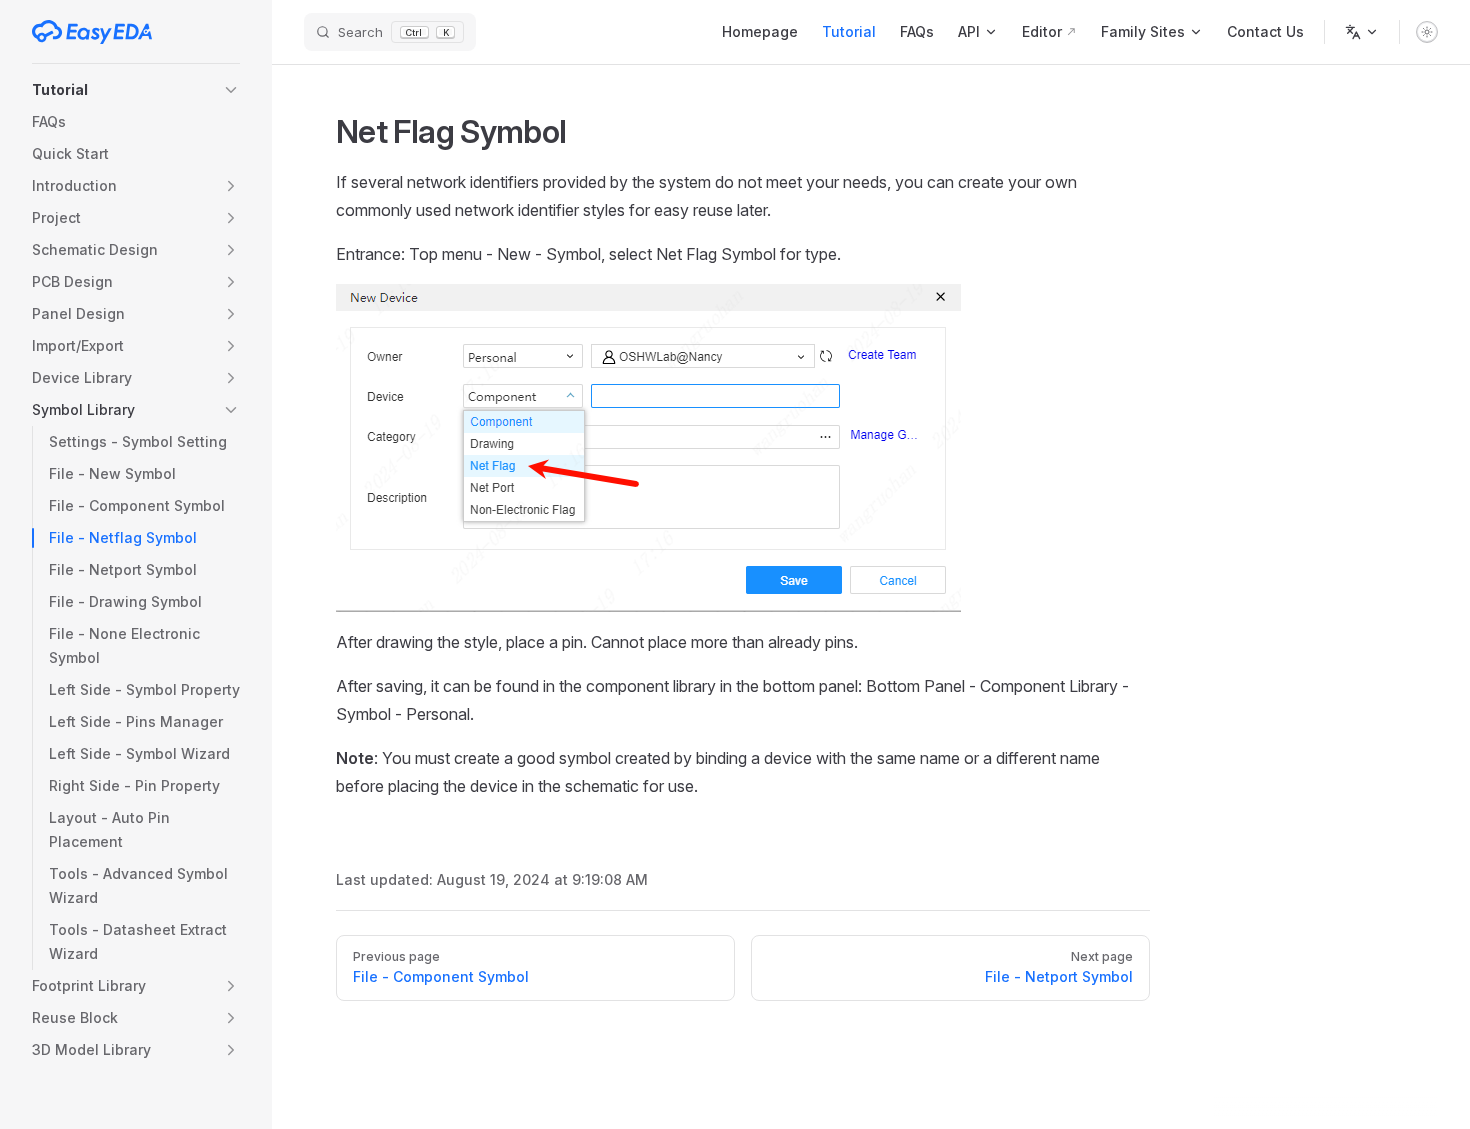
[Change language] (1362, 32)
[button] (136, 90)
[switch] (1427, 32)
